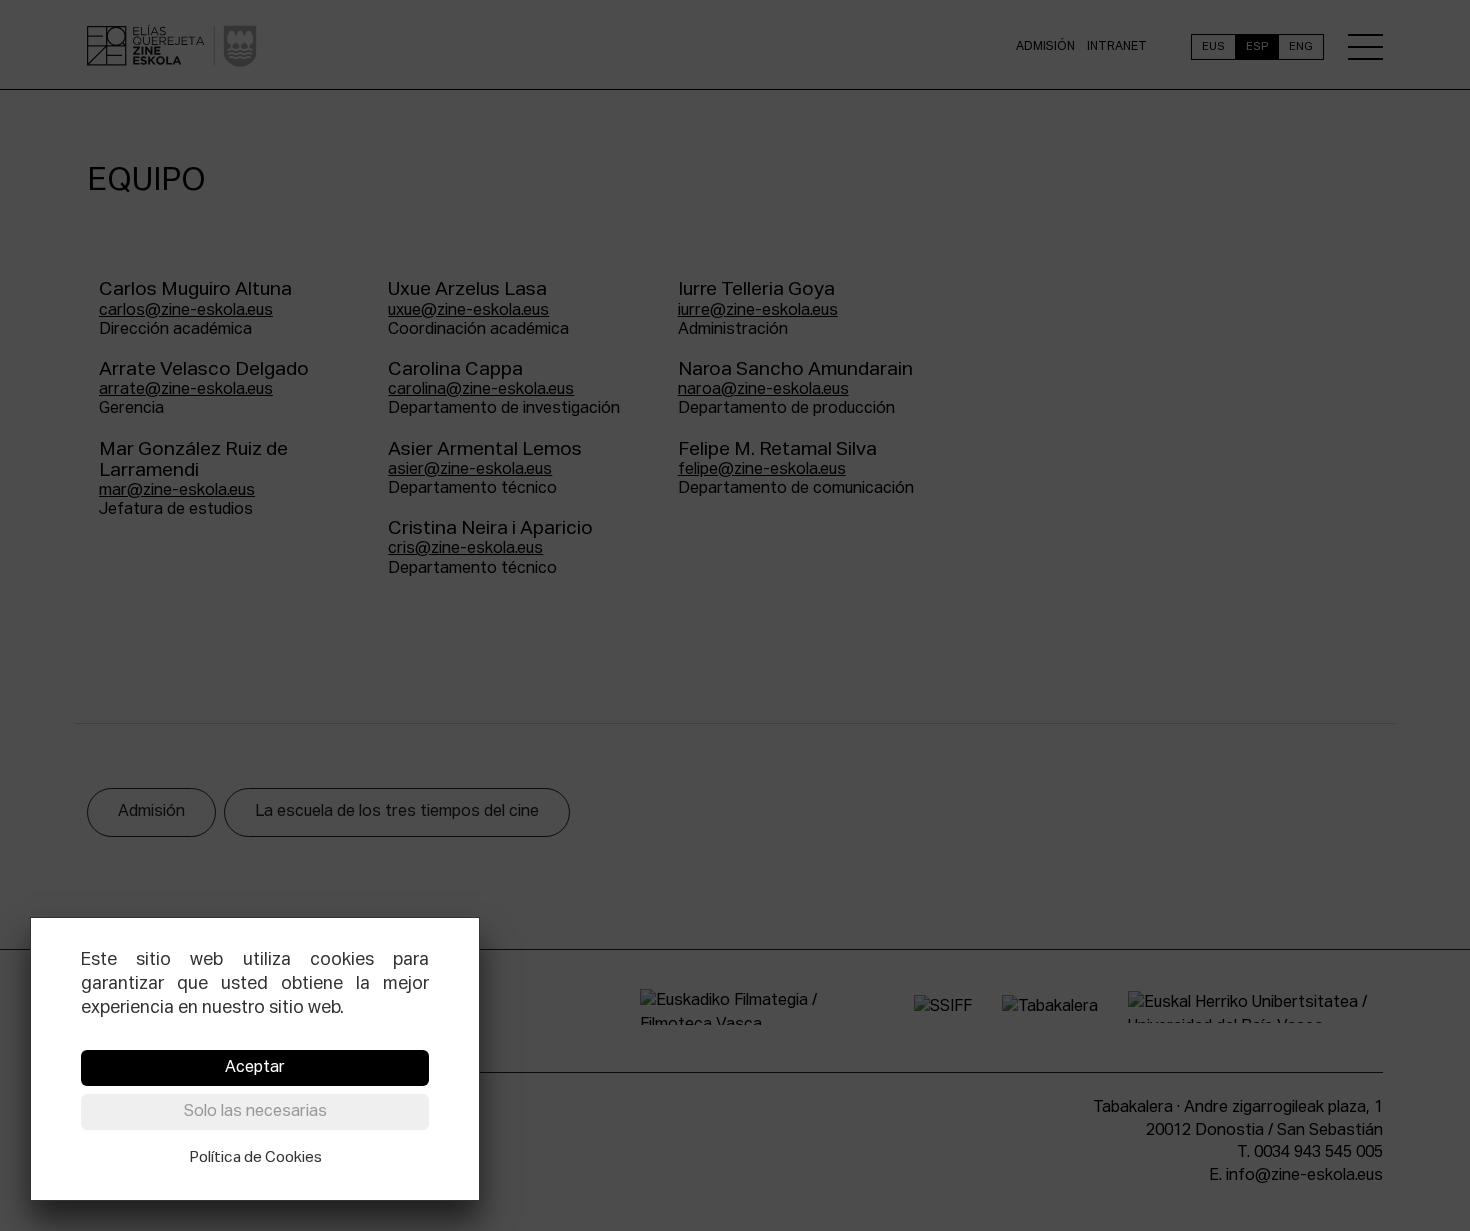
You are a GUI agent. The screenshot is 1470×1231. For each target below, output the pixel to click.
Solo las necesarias (255, 1112)
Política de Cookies (255, 1157)
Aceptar (255, 1068)
